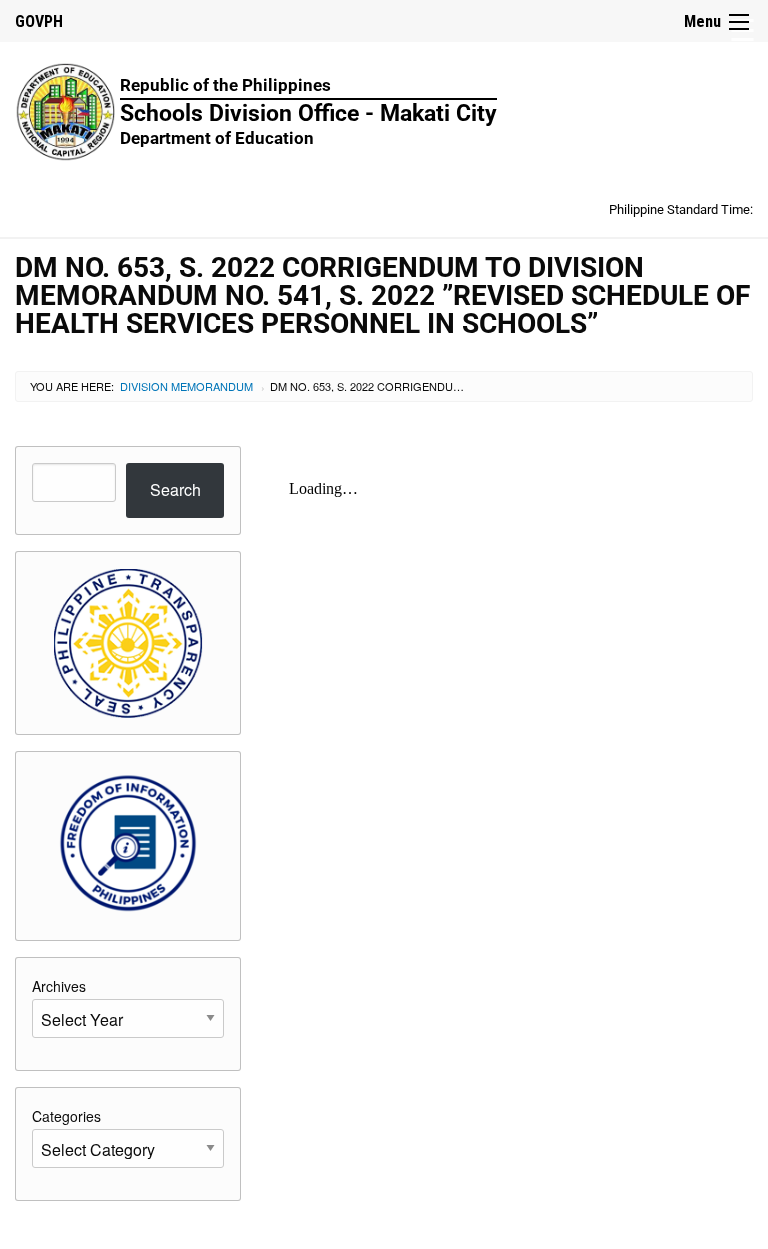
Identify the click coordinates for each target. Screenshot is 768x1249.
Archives (59, 986)
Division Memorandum (186, 386)
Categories (66, 1116)
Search (175, 489)
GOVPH (39, 21)
